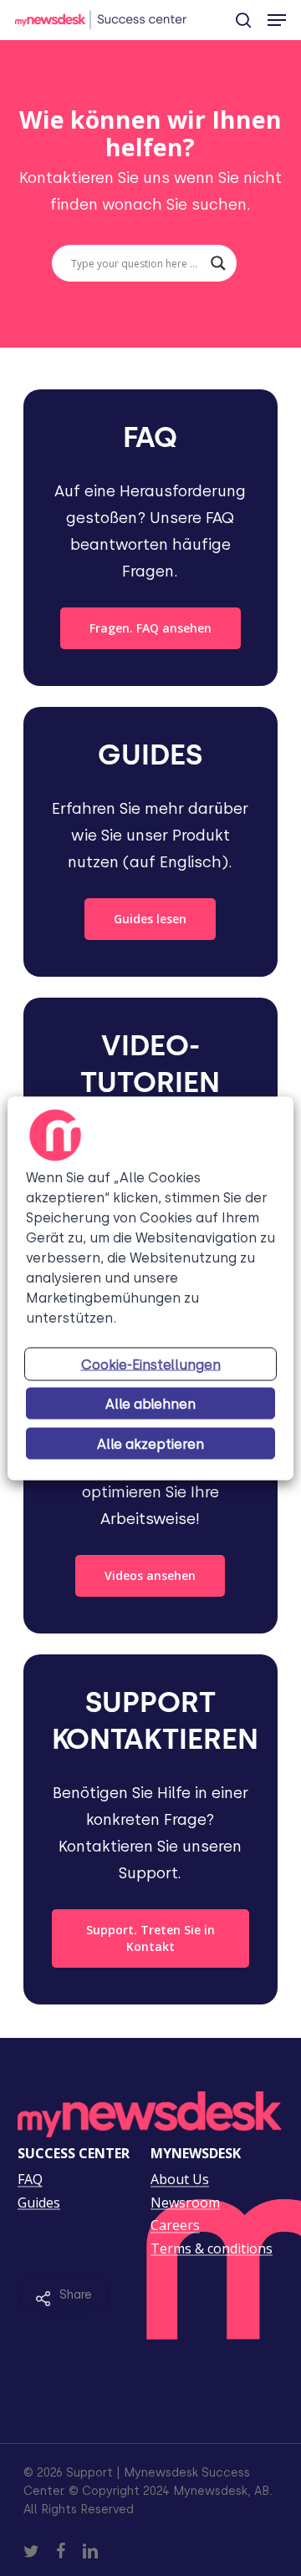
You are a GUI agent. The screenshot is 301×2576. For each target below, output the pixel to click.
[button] (277, 20)
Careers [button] (175, 2226)
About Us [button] (180, 2180)
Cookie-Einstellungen (151, 1364)
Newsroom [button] (185, 2203)
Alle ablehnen (150, 1403)
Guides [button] (39, 2203)
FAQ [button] (30, 2180)
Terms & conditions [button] (212, 2249)
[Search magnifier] (218, 263)
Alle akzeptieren (150, 1443)
